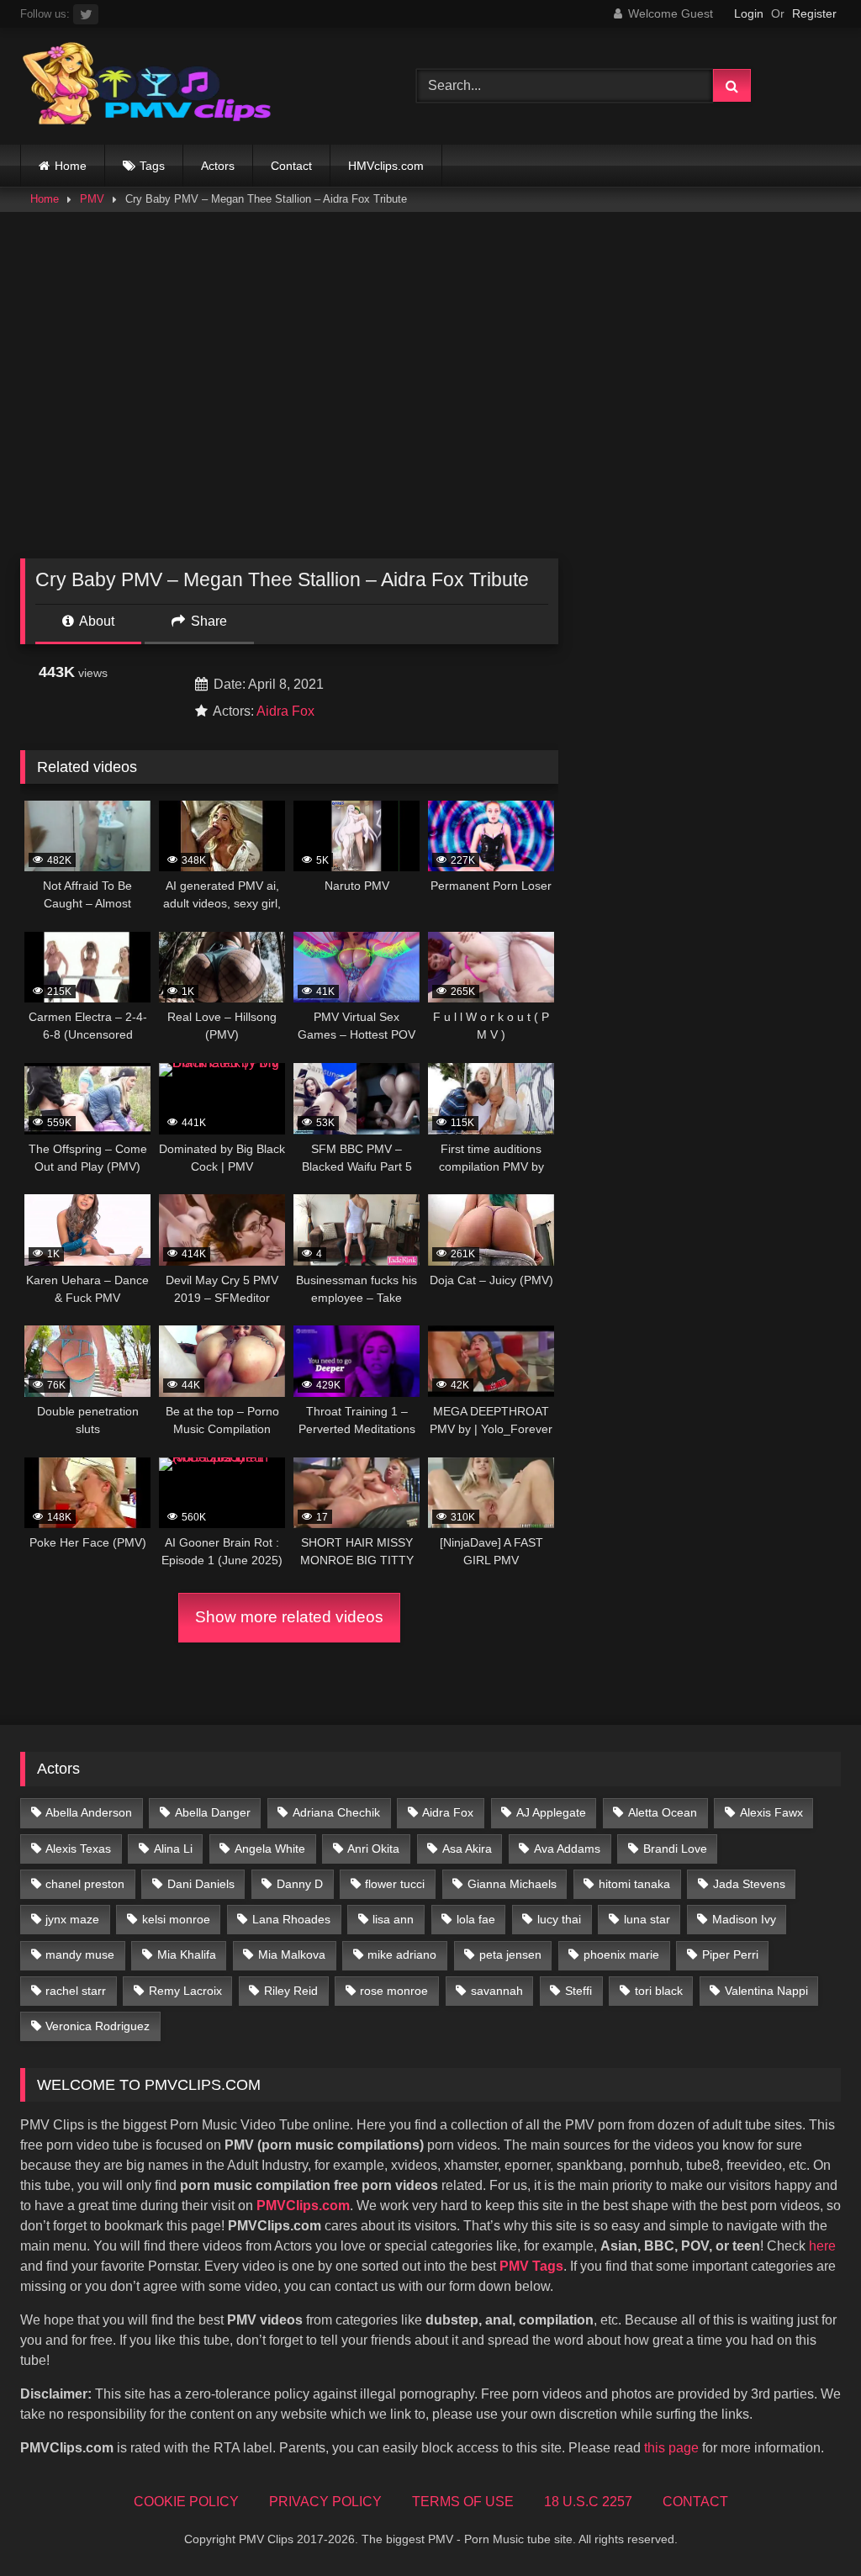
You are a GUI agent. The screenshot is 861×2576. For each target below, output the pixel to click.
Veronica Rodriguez (98, 2026)
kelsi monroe (176, 1919)
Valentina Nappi (766, 1991)
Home (71, 166)
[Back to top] (809, 2526)
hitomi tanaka (634, 1884)
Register (814, 13)
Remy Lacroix (185, 1991)
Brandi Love (675, 1849)
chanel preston (85, 1884)
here (822, 2246)
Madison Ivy (744, 1919)
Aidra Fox (285, 711)
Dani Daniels (201, 1884)
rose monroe (394, 1991)
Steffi (578, 1991)
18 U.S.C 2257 (588, 2502)
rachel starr (76, 1991)
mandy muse (80, 1954)
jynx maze (72, 1919)
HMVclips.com (386, 166)
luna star (647, 1919)
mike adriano (402, 1954)
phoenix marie (621, 1954)
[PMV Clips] (192, 86)
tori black (659, 1991)
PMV (92, 199)
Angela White (270, 1849)
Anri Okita (373, 1849)
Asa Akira (467, 1849)
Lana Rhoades (291, 1919)
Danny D (300, 1884)
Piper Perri (730, 1954)
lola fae (476, 1919)
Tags (152, 166)
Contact (291, 166)
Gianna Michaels (512, 1884)
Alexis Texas (78, 1849)
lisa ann (393, 1919)
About (95, 621)
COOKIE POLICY (186, 2502)
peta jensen (510, 1954)
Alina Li (173, 1849)
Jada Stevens (749, 1884)
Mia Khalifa (187, 1954)
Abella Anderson (89, 1812)
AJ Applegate (551, 1812)
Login (749, 13)
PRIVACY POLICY (325, 2502)
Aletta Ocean (663, 1812)
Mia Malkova (292, 1954)
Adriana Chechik (336, 1812)
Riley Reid (291, 1991)
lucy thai (559, 1919)
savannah (497, 1991)
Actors (218, 166)
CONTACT (695, 2502)
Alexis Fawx (771, 1812)
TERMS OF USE (463, 2502)
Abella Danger (213, 1812)
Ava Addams (567, 1849)
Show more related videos (289, 1617)
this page (671, 2448)
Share (207, 621)
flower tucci (395, 1884)
